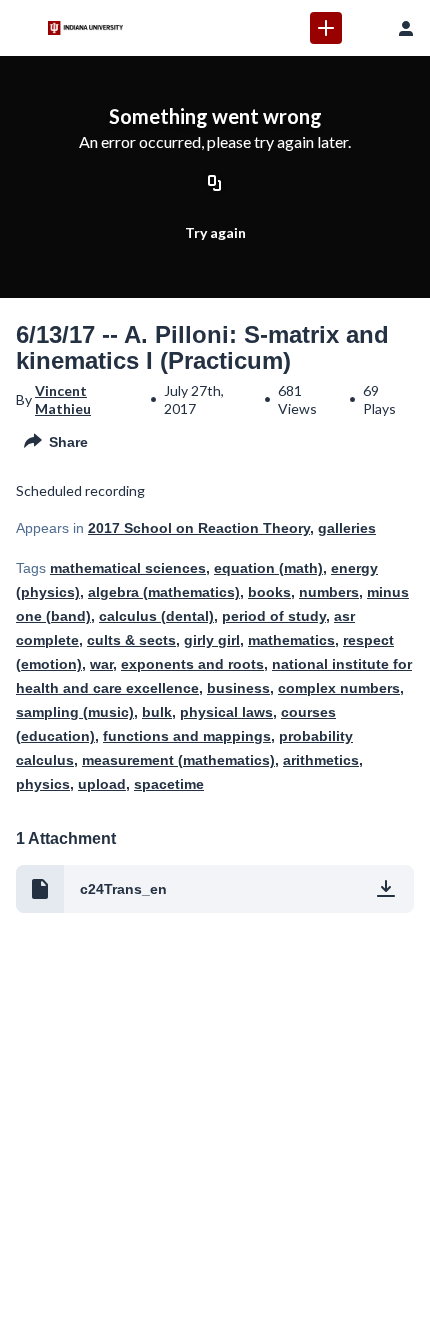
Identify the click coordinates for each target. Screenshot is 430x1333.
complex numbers (339, 688)
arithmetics (321, 760)
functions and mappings (187, 736)
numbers (329, 592)
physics (43, 784)
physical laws (226, 712)
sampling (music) (75, 712)
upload (102, 784)
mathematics (291, 640)
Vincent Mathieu (63, 399)
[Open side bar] (24, 28)
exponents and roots (192, 664)
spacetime (169, 784)
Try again (215, 232)
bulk (157, 712)
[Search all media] (366, 28)
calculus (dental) (156, 616)
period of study (274, 616)
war (101, 664)
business (238, 688)
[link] (326, 28)
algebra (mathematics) (164, 592)
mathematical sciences (128, 568)
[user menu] (406, 28)
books (269, 592)
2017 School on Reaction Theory (199, 528)
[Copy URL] (215, 185)
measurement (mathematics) (178, 760)
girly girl (212, 640)
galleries (347, 528)
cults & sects (131, 640)
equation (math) (268, 568)
